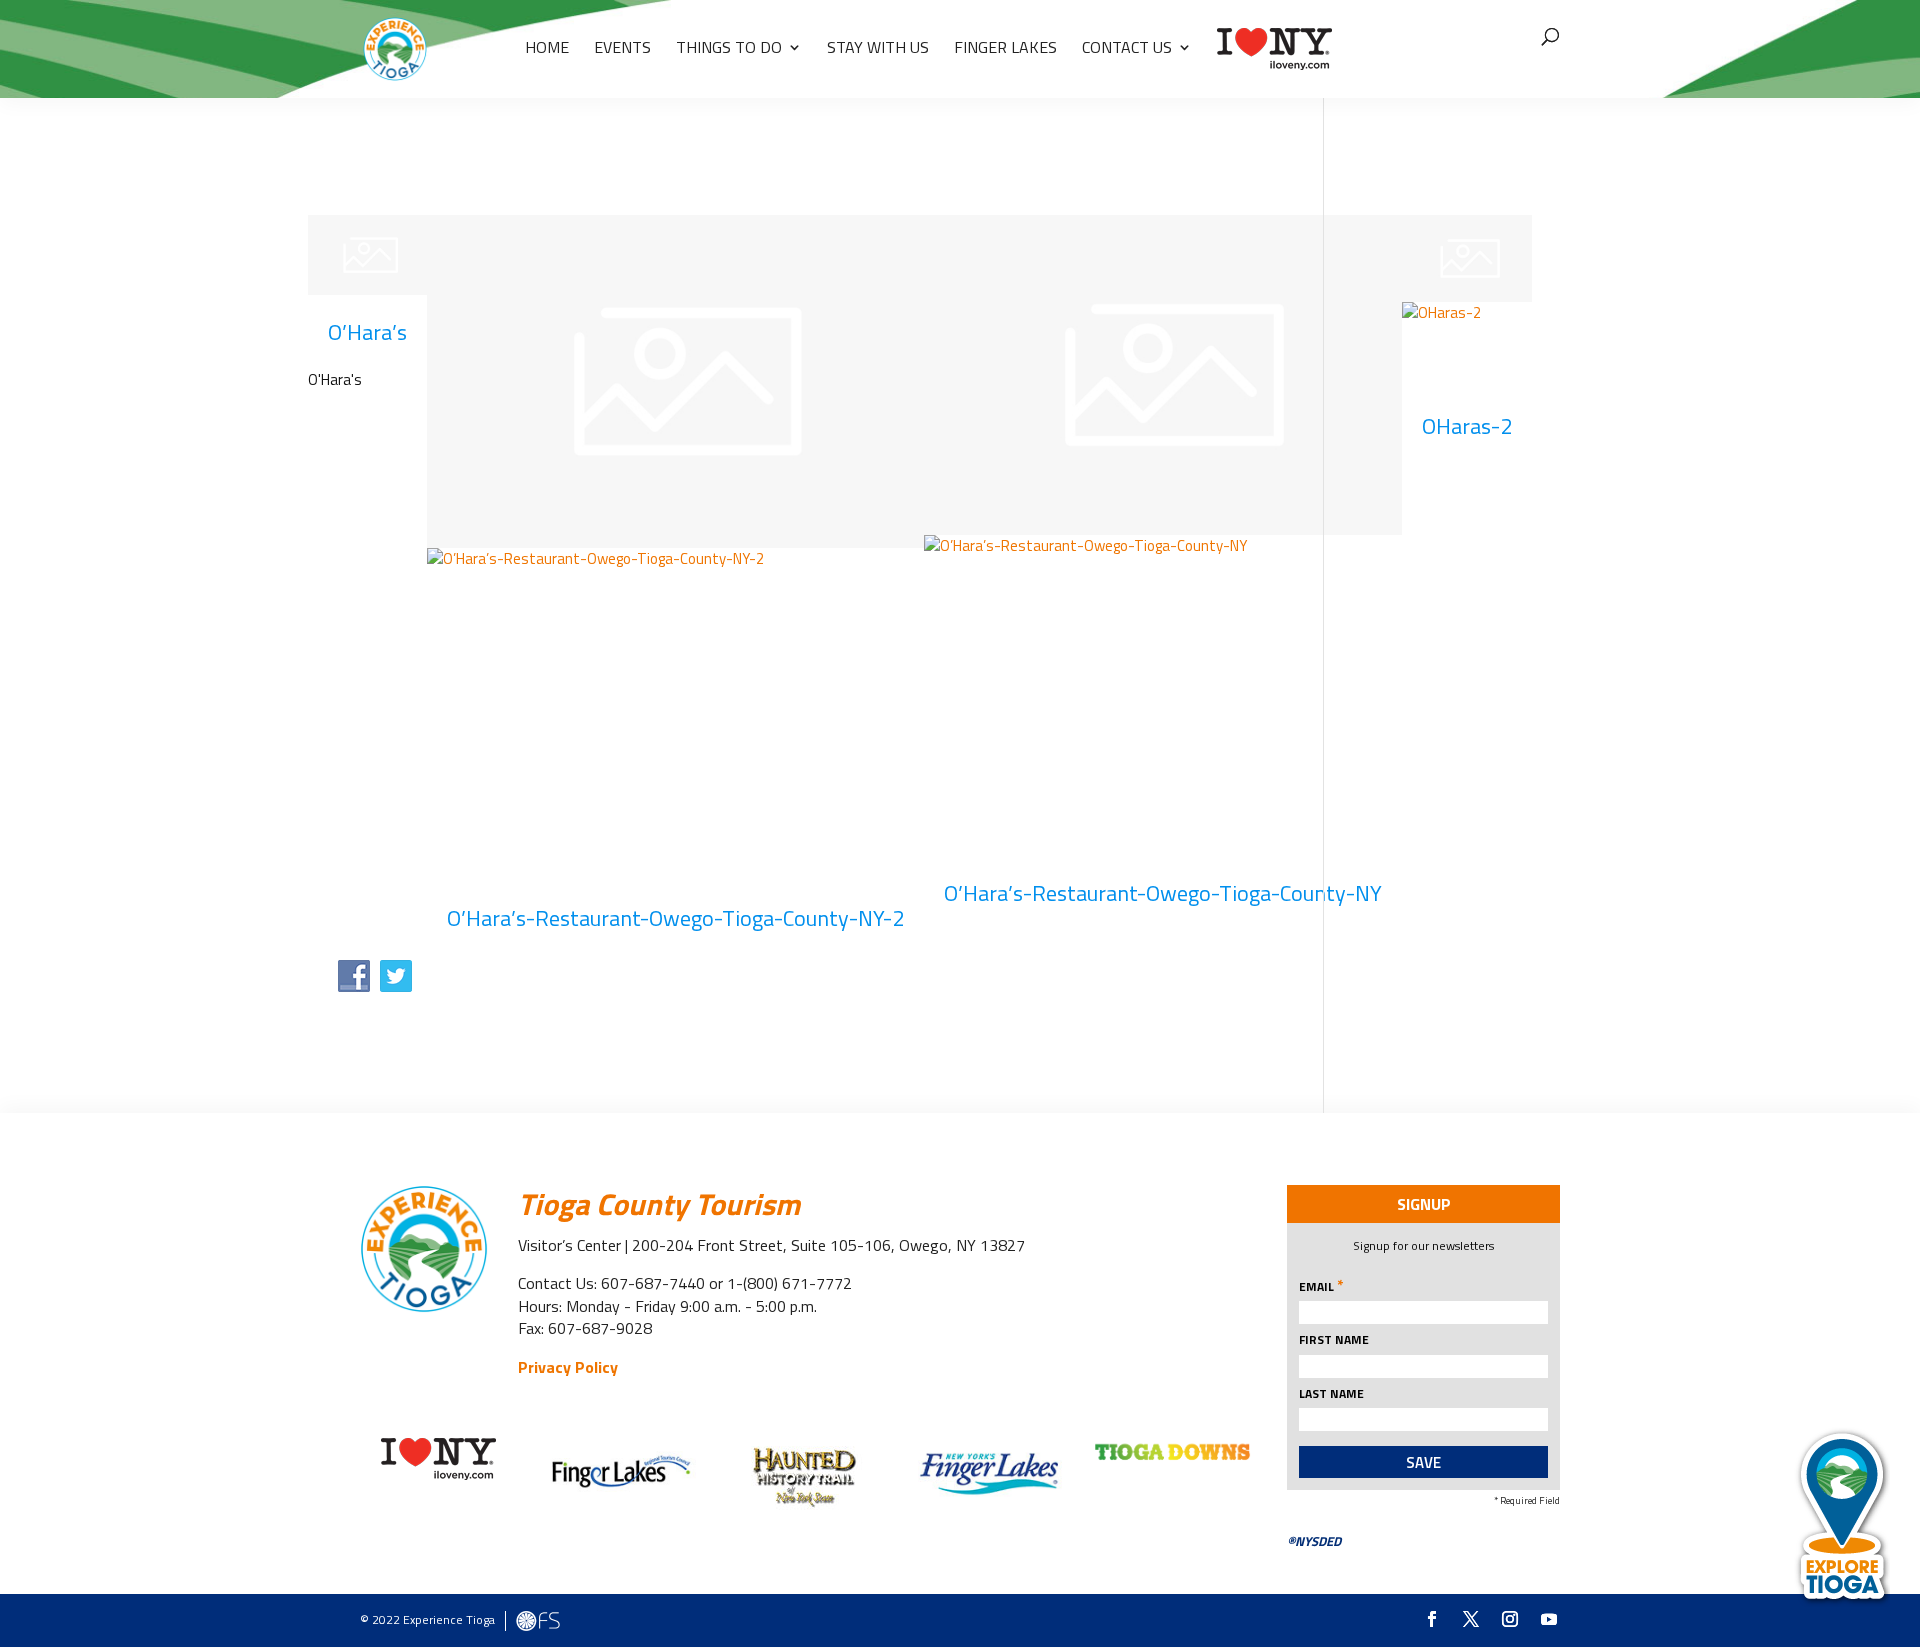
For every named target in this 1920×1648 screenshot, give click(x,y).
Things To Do (729, 49)
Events (622, 49)
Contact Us (1127, 49)
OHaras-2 (1467, 426)
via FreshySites (538, 1621)
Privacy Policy (568, 1367)
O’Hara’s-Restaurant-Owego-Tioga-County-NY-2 (675, 918)
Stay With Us (878, 49)
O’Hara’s (367, 332)
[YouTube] (1549, 1620)
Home (547, 49)
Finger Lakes (1005, 49)
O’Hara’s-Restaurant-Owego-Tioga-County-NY (1163, 893)
